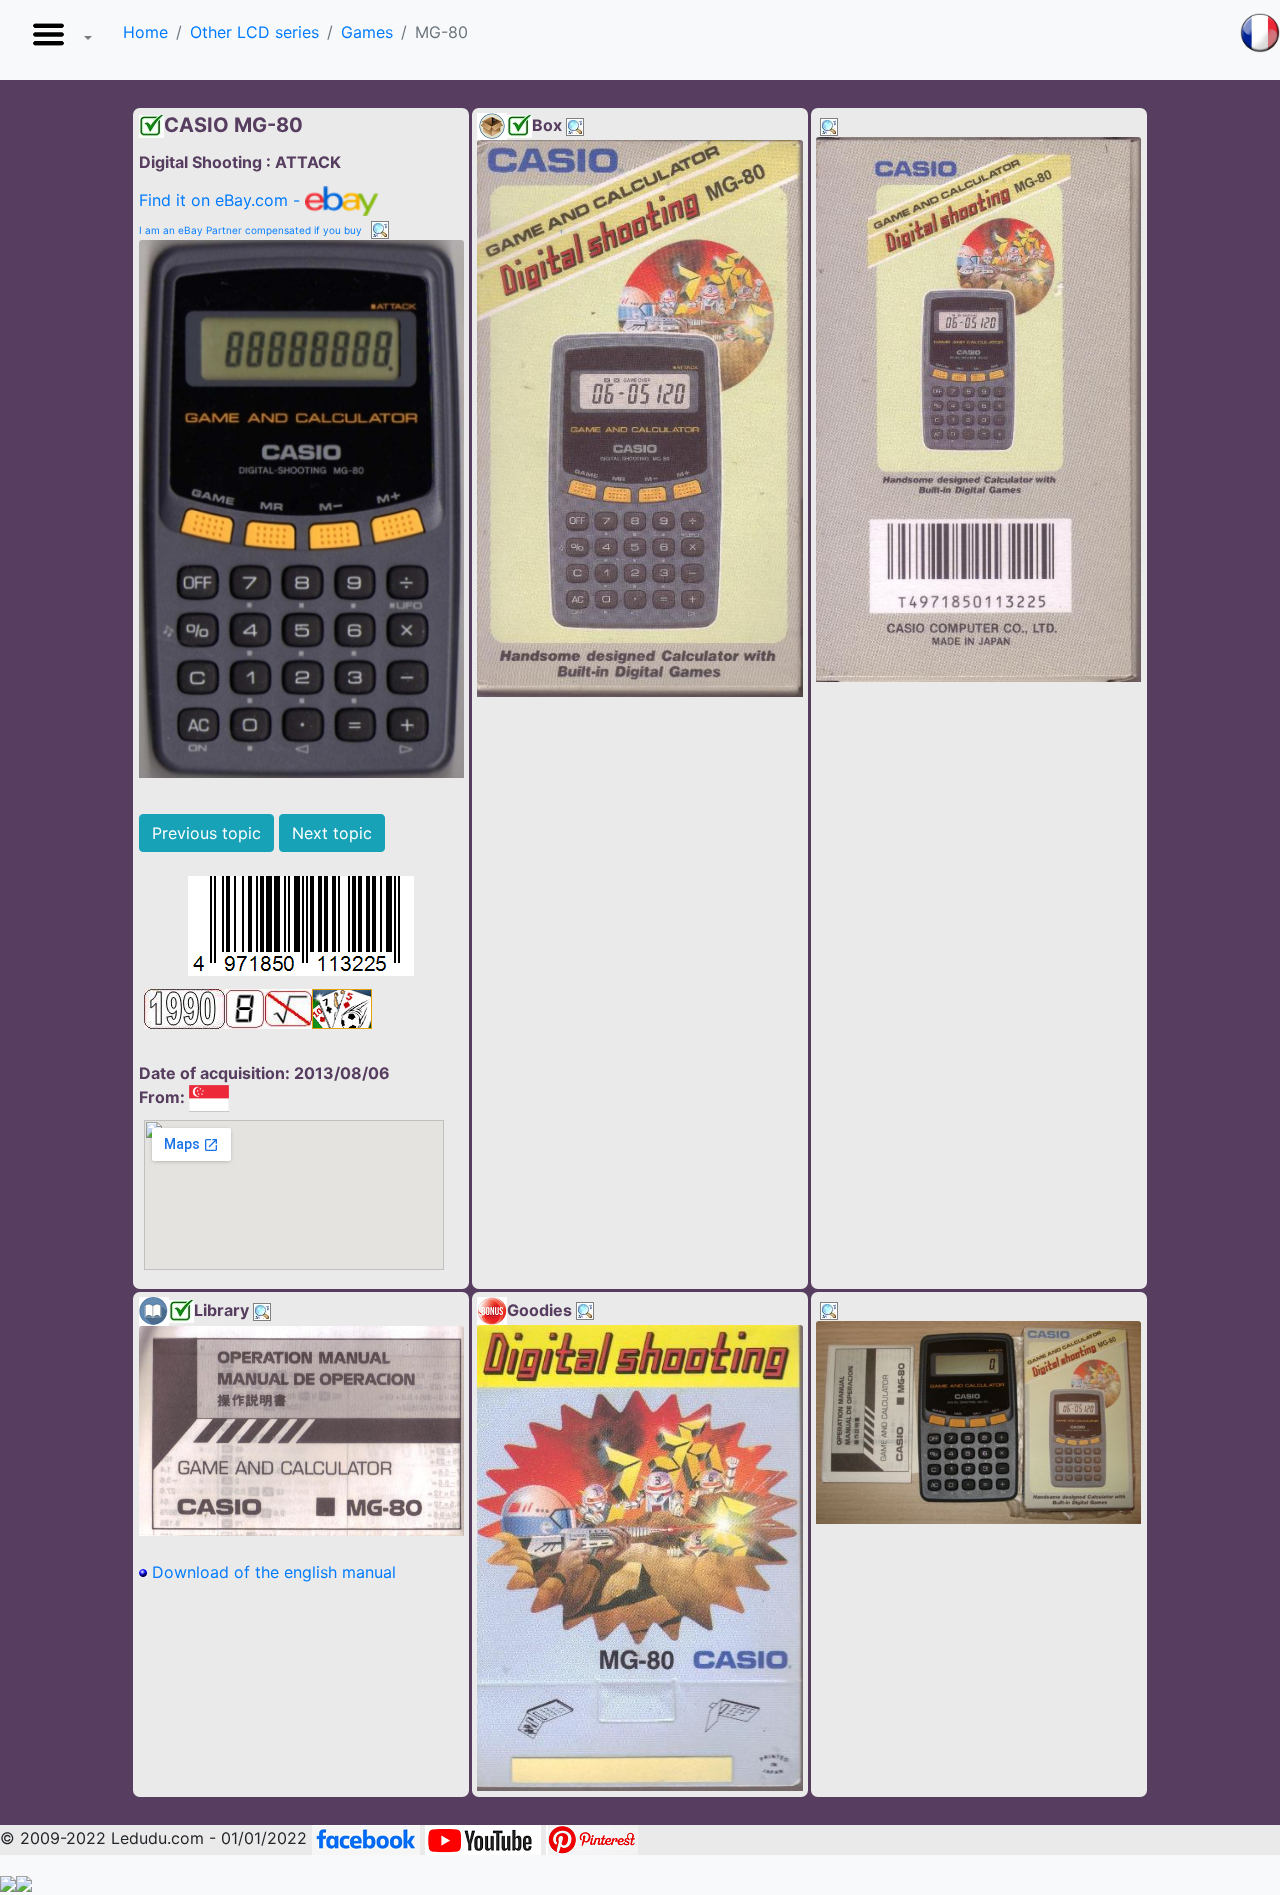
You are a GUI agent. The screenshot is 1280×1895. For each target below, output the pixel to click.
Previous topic (206, 833)
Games (367, 32)
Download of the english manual (271, 1572)
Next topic (332, 833)
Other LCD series (254, 32)
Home (145, 32)
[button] (58, 40)
